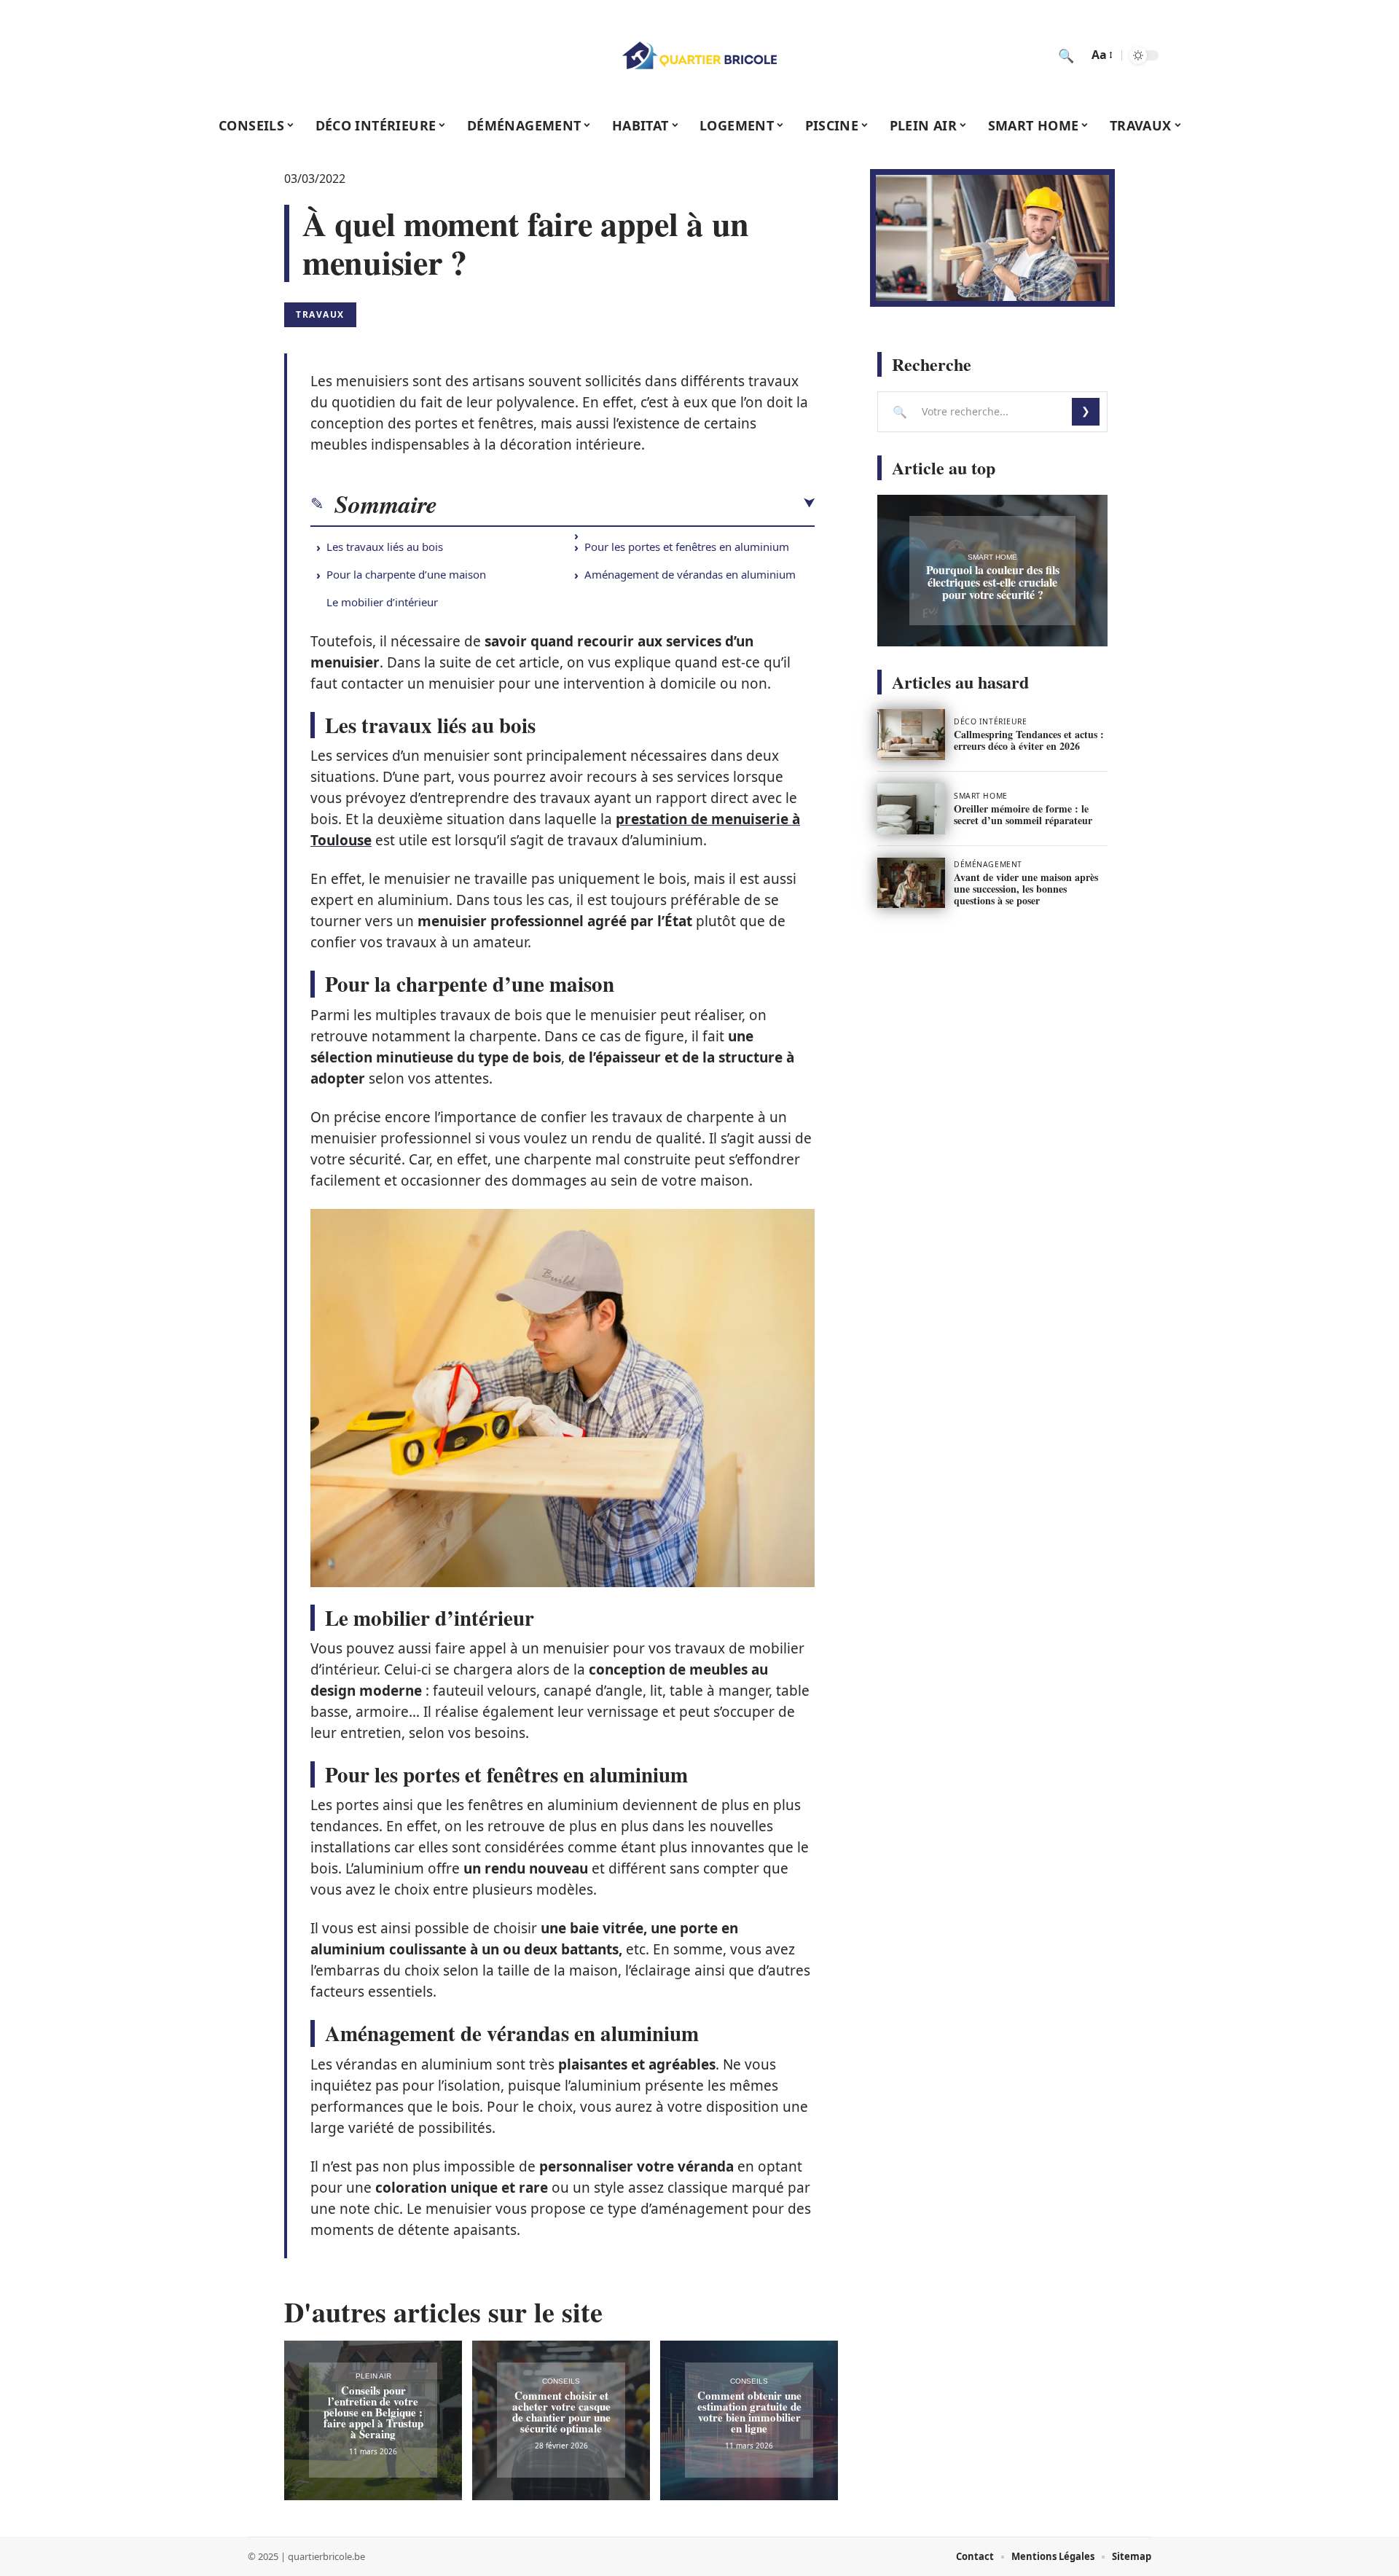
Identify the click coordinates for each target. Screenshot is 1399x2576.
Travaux (320, 314)
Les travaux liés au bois (385, 547)
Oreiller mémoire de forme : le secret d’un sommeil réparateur (1023, 814)
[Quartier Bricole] (699, 55)
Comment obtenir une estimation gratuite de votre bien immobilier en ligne (749, 2412)
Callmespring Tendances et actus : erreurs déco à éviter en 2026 (1029, 740)
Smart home (992, 557)
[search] (1066, 55)
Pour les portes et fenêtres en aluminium (687, 547)
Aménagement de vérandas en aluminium (690, 574)
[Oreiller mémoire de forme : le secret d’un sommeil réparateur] (911, 809)
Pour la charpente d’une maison (406, 574)
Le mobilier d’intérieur (382, 602)
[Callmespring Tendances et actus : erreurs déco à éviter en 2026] (911, 735)
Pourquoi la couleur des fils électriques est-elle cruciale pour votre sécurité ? (993, 582)
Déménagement (988, 864)
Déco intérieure (990, 721)
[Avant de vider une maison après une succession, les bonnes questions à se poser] (911, 883)
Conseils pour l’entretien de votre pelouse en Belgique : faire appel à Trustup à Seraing (373, 2412)
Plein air (373, 2376)
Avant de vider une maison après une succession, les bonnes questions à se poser (1026, 889)
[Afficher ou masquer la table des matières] (626, 504)
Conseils (561, 2381)
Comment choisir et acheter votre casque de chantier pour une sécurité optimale (561, 2412)
